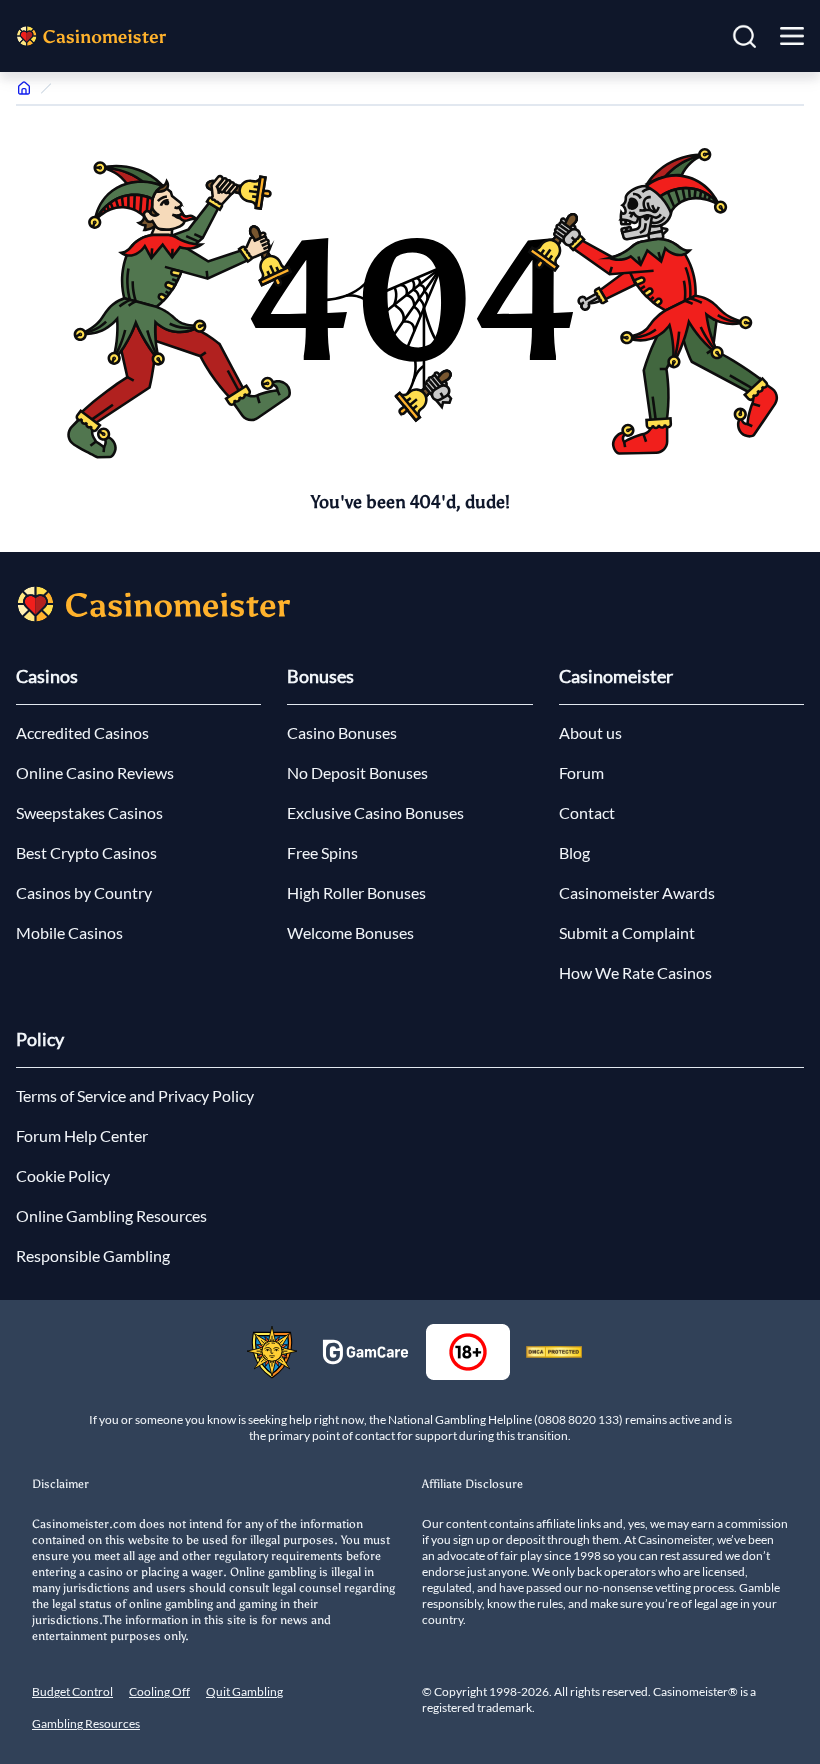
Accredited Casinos (82, 732)
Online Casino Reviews (95, 772)
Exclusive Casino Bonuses (375, 812)
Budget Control (72, 1691)
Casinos (47, 676)
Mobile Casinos (69, 932)
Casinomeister (616, 676)
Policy (40, 1039)
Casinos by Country (84, 892)
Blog (574, 852)
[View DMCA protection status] (554, 1352)
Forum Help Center (82, 1135)
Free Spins (322, 852)
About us (590, 732)
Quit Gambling (244, 1691)
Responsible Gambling (93, 1255)
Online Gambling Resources (111, 1215)
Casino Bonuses (342, 732)
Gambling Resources (86, 1723)
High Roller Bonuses (356, 892)
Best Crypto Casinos (86, 852)
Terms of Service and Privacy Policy (135, 1095)
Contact (587, 812)
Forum (581, 772)
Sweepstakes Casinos (89, 812)
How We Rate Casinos (635, 972)
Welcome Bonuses (350, 932)
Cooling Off (159, 1691)
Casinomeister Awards (637, 892)
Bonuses (320, 676)
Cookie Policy (63, 1175)
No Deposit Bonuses (357, 772)
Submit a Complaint (627, 932)
